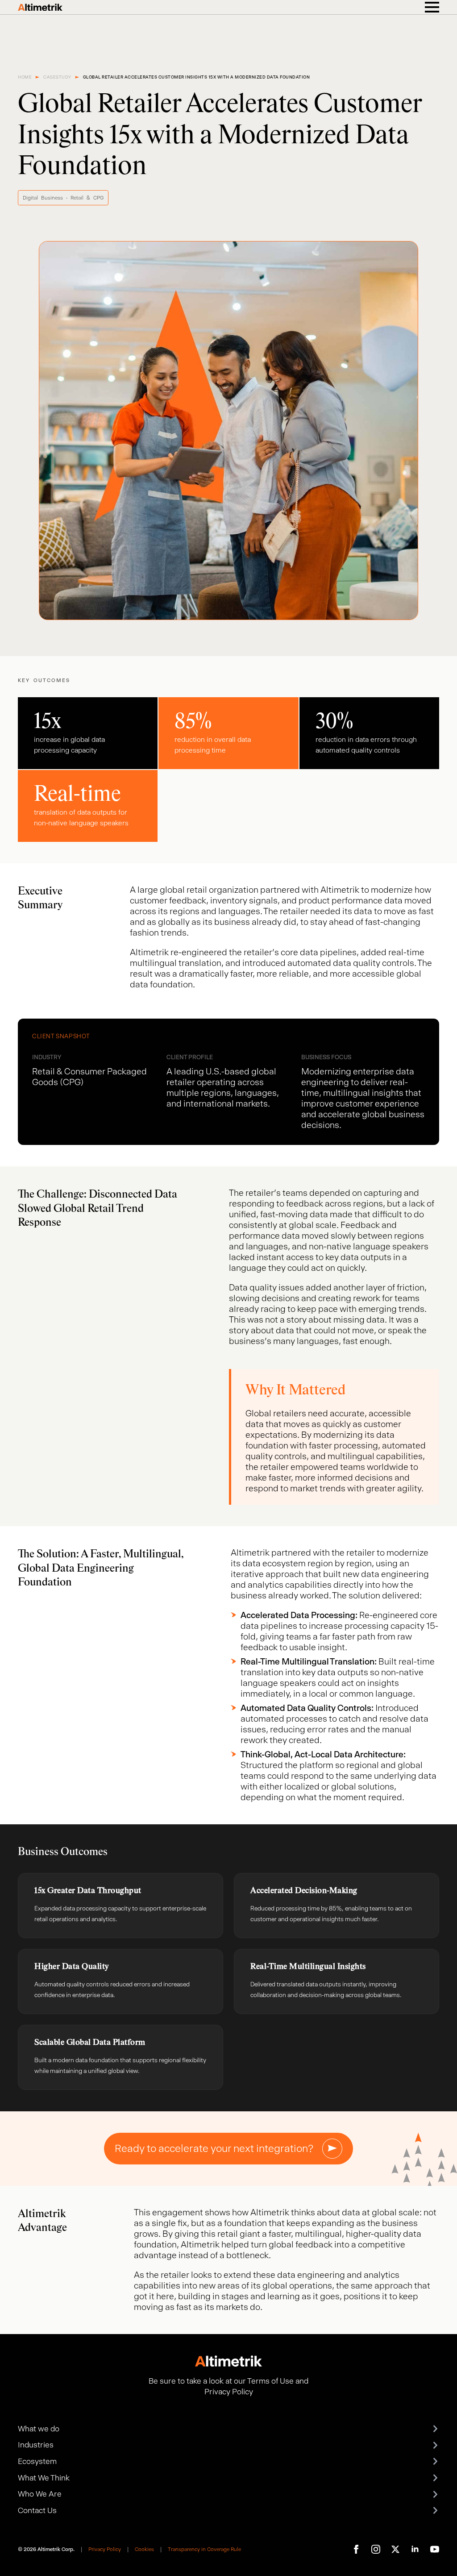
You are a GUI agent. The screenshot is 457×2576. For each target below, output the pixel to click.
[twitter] (395, 2549)
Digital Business (43, 198)
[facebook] (356, 2549)
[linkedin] (415, 2549)
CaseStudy (57, 77)
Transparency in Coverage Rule (204, 2549)
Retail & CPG (87, 198)
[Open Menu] (432, 7)
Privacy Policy (105, 2549)
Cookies (144, 2549)
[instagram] (376, 2549)
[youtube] (435, 2549)
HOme (25, 77)
